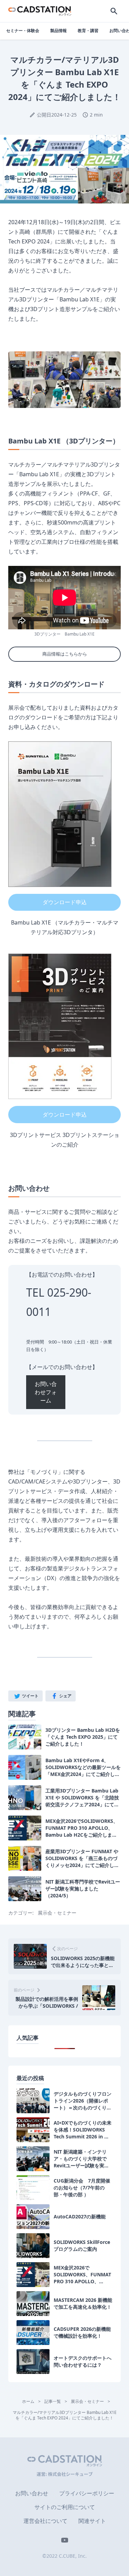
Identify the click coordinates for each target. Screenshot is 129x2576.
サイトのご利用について (65, 2507)
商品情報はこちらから (65, 654)
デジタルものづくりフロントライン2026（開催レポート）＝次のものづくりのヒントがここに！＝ (83, 2101)
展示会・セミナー (57, 1913)
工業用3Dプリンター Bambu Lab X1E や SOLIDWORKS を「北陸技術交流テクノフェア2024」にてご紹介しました (82, 1798)
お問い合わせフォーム (46, 1392)
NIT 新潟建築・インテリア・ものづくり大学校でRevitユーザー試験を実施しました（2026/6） (81, 2159)
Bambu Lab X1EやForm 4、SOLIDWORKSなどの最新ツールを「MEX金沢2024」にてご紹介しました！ (83, 1767)
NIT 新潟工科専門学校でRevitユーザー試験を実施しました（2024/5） (83, 1889)
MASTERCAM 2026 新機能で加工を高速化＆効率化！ (83, 2303)
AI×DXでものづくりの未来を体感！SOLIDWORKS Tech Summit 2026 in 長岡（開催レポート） (83, 2130)
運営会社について (45, 2521)
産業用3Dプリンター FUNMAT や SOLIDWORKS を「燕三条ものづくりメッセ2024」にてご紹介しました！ (82, 1858)
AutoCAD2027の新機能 (80, 2216)
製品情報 (58, 31)
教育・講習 (88, 31)
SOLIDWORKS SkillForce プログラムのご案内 (82, 2245)
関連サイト (92, 2521)
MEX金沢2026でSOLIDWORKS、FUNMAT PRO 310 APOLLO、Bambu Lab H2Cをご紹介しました (82, 1828)
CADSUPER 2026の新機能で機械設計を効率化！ (82, 2332)
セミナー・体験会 (23, 31)
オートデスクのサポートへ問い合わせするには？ (83, 2361)
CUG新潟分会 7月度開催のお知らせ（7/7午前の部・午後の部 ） (82, 2188)
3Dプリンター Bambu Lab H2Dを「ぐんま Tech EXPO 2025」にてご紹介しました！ (83, 1737)
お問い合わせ (32, 2493)
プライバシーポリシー (87, 2493)
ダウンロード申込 (65, 902)
